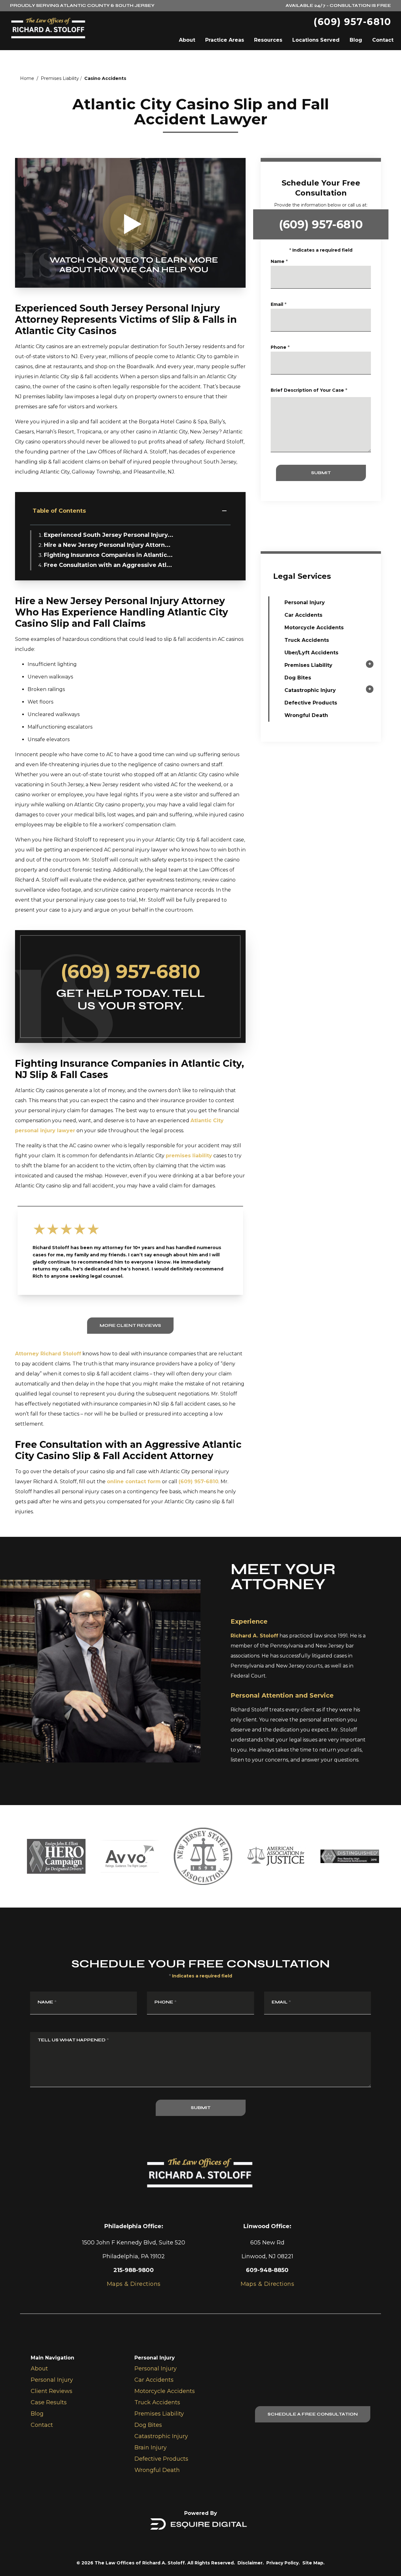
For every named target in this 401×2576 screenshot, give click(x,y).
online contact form (134, 1482)
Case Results (49, 2402)
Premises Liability (60, 78)
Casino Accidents (105, 78)
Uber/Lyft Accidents (311, 653)
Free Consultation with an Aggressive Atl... (108, 565)
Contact (383, 40)
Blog (356, 40)
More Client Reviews (130, 1325)
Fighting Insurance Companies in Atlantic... (108, 555)
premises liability (189, 1156)
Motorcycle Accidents (314, 628)
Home (27, 78)
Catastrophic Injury (310, 690)
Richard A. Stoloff (254, 1636)
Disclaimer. (251, 2563)
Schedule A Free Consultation (313, 2414)
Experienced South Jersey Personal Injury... (109, 535)
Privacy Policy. (283, 2563)
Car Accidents (303, 615)
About (187, 40)
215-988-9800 (134, 2270)
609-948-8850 (267, 2270)
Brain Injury (151, 2448)
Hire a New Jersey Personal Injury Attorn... (107, 545)
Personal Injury (305, 602)
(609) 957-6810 (352, 22)
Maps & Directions (268, 2284)
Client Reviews (52, 2391)
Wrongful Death (306, 715)
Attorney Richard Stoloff (48, 1354)
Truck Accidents (307, 640)
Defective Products (311, 703)
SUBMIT (321, 473)
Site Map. (313, 2563)
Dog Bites (298, 678)
